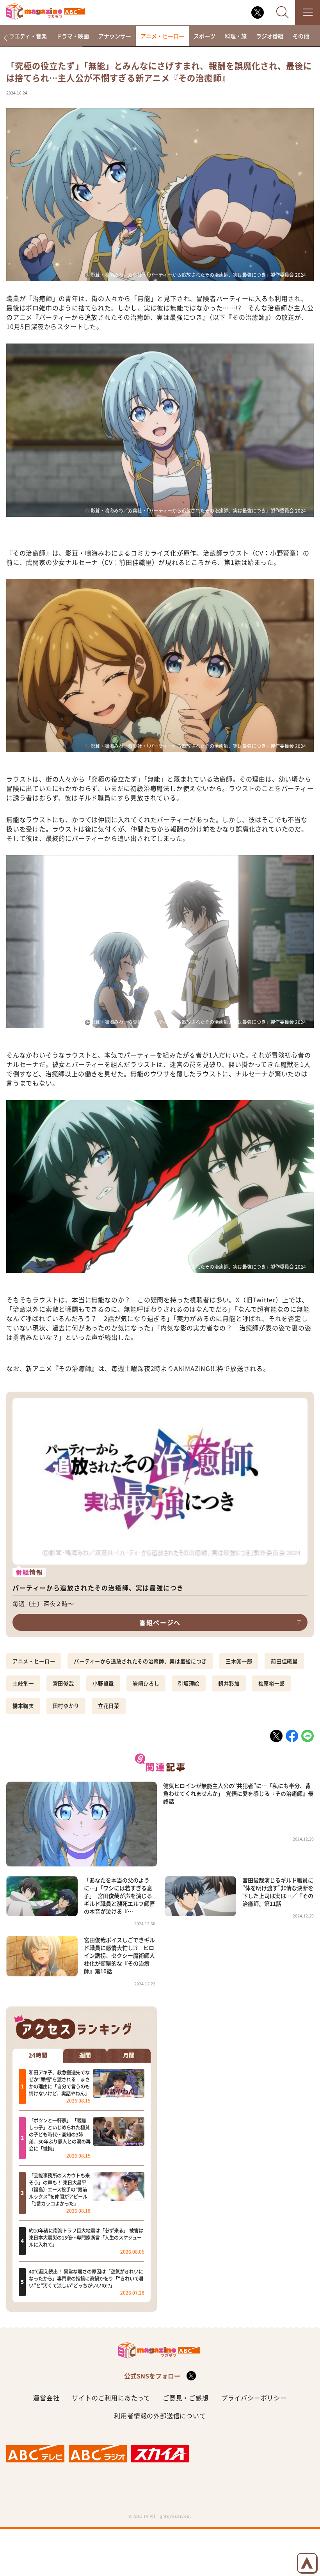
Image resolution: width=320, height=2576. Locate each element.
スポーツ (204, 36)
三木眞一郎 (239, 1661)
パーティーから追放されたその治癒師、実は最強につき (140, 1661)
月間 (129, 2055)
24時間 (38, 2055)
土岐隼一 (23, 1683)
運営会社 (46, 2398)
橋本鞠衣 (23, 1706)
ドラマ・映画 (73, 36)
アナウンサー (115, 36)
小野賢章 (103, 1683)
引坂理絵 (189, 1683)
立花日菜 (109, 1706)
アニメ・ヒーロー (162, 36)
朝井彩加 (229, 1683)
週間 (85, 2055)
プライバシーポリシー (254, 2398)
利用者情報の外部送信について (160, 2416)
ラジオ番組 (270, 36)
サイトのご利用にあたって (111, 2398)
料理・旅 (236, 36)
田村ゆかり (66, 1706)
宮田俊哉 (63, 1683)
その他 (301, 36)
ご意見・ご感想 (186, 2398)
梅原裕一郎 (272, 1683)
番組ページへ (160, 1622)
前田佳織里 (284, 1661)
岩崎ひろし (146, 1683)
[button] (5, 38)
